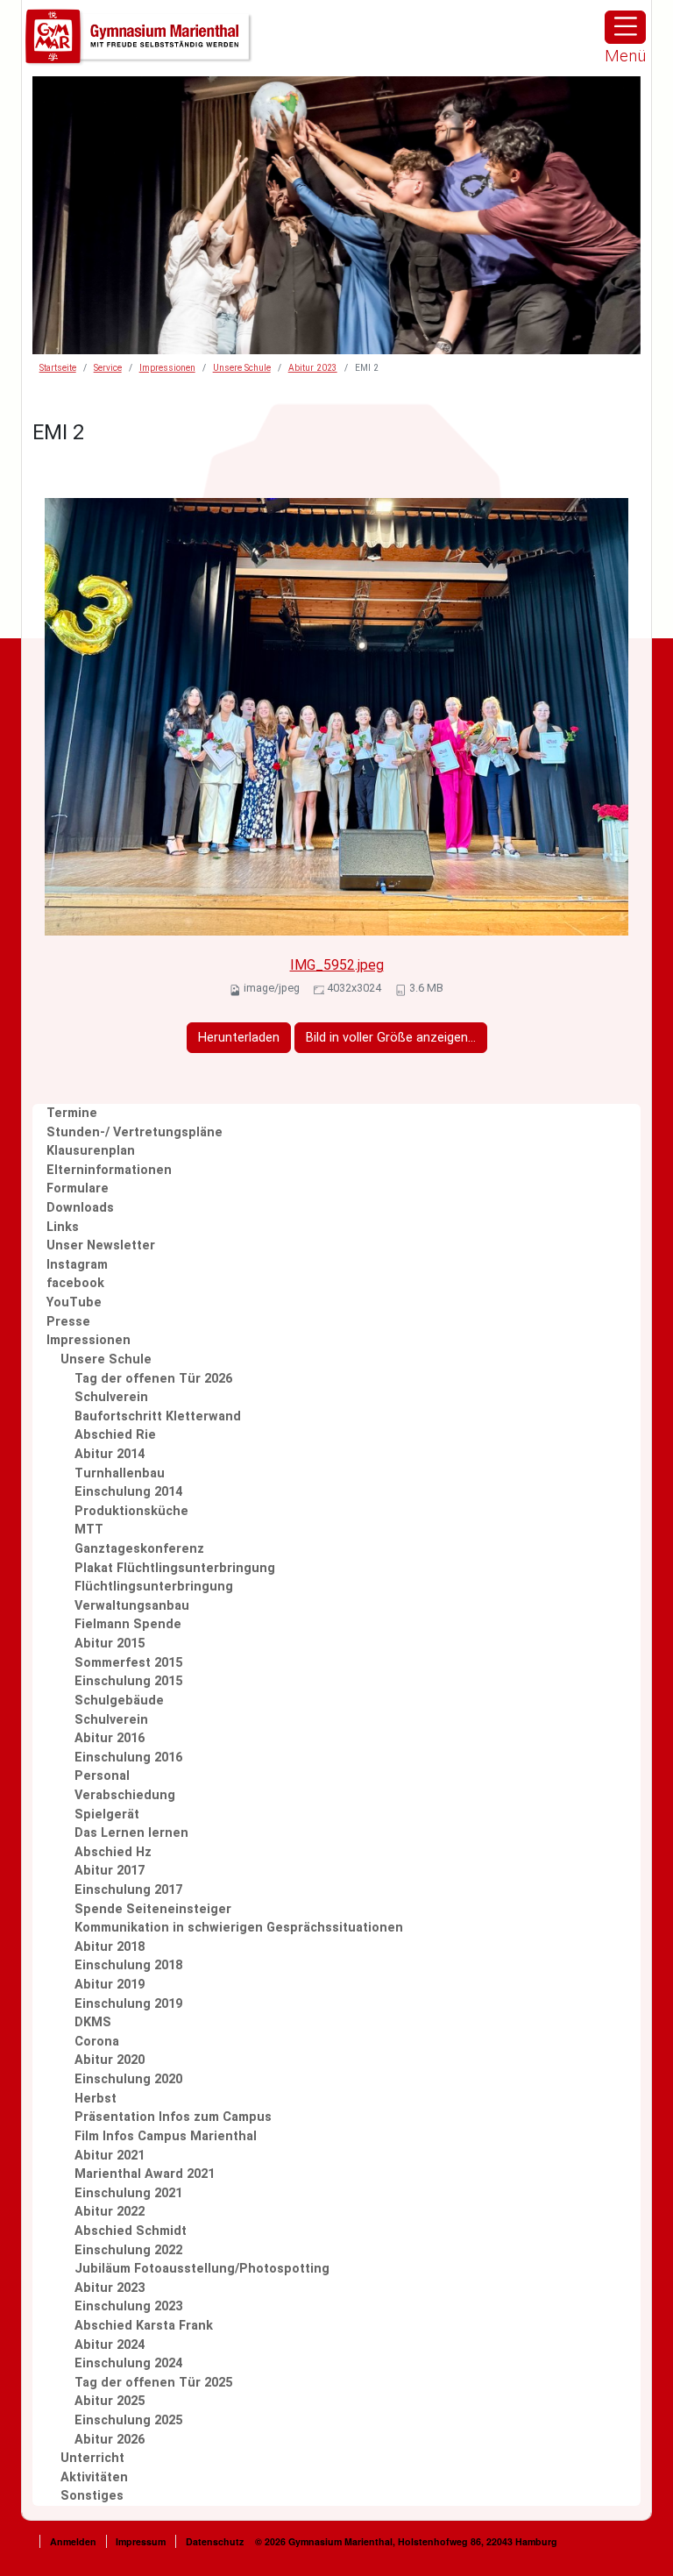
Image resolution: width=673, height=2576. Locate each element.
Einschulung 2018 (128, 1965)
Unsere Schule (242, 368)
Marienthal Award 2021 (145, 2174)
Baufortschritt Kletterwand (158, 1416)
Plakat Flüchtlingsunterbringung (175, 1568)
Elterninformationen (109, 1170)
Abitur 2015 (110, 1644)
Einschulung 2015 (128, 1681)
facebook (75, 1283)
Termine (72, 1113)
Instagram (77, 1265)
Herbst (96, 2099)
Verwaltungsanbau (132, 1606)
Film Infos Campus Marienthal (166, 2136)
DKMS (93, 2022)
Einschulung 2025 (128, 2420)
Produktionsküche (131, 1511)
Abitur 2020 (110, 2060)
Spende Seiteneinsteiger (153, 1909)
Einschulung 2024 (128, 2363)
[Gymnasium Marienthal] (139, 37)
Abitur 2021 (110, 2156)
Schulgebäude (119, 1701)
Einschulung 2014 (128, 1492)
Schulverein (111, 1397)
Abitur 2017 (110, 1871)
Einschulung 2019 (128, 2004)
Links (63, 1227)
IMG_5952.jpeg (337, 965)
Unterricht (92, 2458)
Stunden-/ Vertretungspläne (135, 1132)
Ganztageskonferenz (139, 1549)
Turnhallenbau (120, 1473)
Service (108, 368)
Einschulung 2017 (128, 1890)
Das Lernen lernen (131, 1833)
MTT (89, 1530)
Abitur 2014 (110, 1454)
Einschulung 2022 (128, 2250)
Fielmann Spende (128, 1624)
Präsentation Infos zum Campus (173, 2117)
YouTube (74, 1302)
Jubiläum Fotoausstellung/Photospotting (202, 2269)
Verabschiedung (125, 1795)
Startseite (58, 368)
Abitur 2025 (110, 2401)
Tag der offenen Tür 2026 (153, 1379)
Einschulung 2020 (128, 2079)
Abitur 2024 (110, 2345)
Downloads (80, 1208)
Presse (68, 1322)
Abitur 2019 (110, 1985)
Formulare (78, 1188)
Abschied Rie (115, 1435)
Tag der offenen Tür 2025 (153, 2383)
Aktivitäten (94, 2477)
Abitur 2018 (110, 1947)
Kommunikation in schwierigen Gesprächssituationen (239, 1928)
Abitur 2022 (110, 2212)
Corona (97, 2042)
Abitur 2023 (313, 368)
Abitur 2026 (110, 2440)
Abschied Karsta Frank (144, 2326)
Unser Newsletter (101, 1245)
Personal (102, 1776)
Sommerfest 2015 (128, 1663)
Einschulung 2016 (128, 1758)
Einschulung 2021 (128, 2193)
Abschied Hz (113, 1852)
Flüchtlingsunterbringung (154, 1587)
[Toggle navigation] (625, 27)
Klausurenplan (91, 1151)
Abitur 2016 (110, 1738)
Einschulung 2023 (128, 2306)
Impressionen (167, 368)
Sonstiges (92, 2496)
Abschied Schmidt (131, 2231)
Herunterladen (239, 1038)
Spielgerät (107, 1815)
